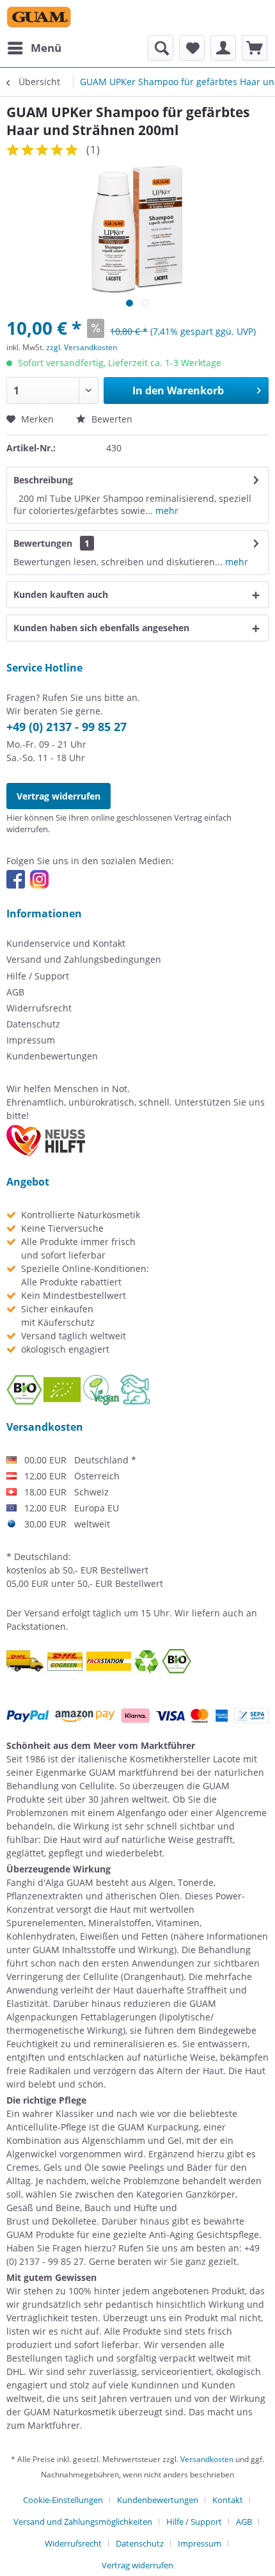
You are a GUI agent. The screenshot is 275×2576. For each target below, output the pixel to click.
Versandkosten (207, 2459)
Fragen (67, 2248)
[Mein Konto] (223, 48)
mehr (166, 511)
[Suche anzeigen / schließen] (161, 48)
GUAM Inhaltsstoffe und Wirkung (103, 1950)
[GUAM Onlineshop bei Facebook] (16, 879)
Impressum (31, 1040)
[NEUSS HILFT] (46, 1141)
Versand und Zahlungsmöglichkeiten (83, 2522)
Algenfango (141, 1813)
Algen (161, 1882)
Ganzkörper (210, 2194)
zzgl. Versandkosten (82, 347)
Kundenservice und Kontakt (66, 943)
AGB (15, 992)
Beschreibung (43, 480)
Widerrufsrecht (39, 1008)
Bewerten (111, 419)
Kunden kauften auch (61, 594)
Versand (42, 1613)
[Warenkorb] (255, 48)
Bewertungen (43, 543)
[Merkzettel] (192, 48)
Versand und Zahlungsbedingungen (84, 959)
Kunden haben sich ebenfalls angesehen (101, 628)
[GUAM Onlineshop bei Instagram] (39, 879)
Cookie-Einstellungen (63, 2500)
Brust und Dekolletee (51, 2221)
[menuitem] (34, 48)
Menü (46, 48)
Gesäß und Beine (43, 2208)
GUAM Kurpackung (158, 2127)
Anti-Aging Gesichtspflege (204, 2234)
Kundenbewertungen (52, 1056)
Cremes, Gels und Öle (53, 2167)
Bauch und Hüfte (121, 2208)
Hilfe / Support (38, 976)
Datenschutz (33, 1024)
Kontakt (228, 2500)
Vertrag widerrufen (59, 796)
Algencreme (241, 1813)
